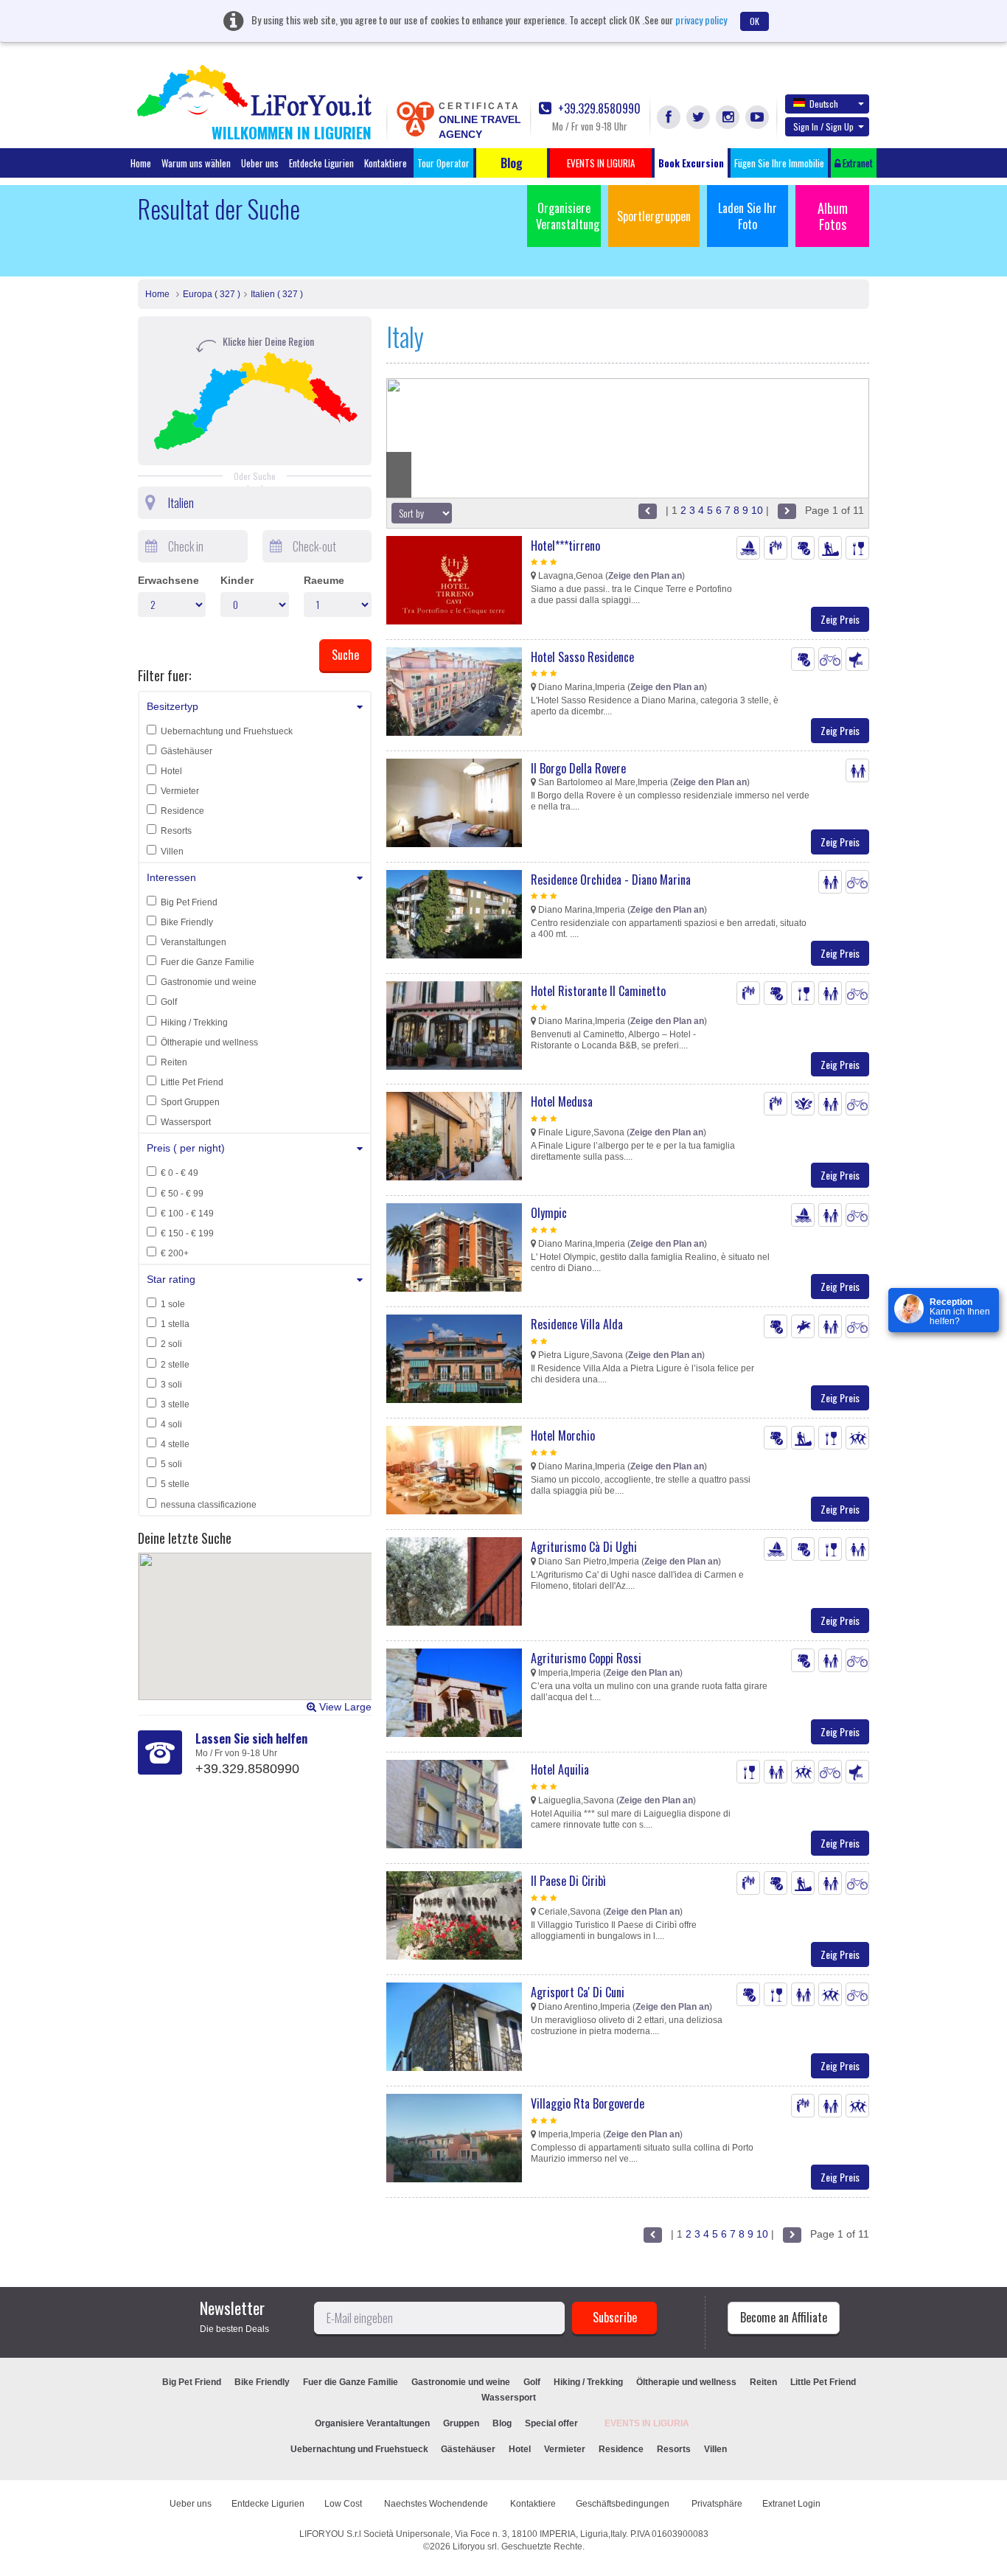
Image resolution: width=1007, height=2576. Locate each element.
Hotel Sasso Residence (582, 657)
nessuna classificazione (209, 1505)
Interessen (171, 877)
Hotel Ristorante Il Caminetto (598, 991)
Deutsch (824, 104)
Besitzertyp (173, 706)
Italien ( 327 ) (277, 294)
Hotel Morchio (563, 1435)
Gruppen (461, 2423)
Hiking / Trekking (194, 1023)
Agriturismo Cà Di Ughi (584, 1547)
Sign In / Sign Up (823, 126)
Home (141, 163)
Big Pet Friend (189, 902)
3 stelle (175, 1404)
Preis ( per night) (186, 1148)
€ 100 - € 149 (187, 1214)
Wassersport (186, 1122)
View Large (344, 1707)
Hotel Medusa (562, 1101)
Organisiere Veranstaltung (568, 216)
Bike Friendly (187, 922)
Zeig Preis (840, 619)
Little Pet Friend (192, 1082)
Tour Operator (443, 163)
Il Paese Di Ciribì (568, 1881)
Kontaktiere (386, 163)
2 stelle (175, 1365)
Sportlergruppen (654, 216)
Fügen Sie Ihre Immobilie (779, 163)
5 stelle (175, 1484)
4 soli (171, 1424)
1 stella (175, 1324)
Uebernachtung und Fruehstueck (227, 731)
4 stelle (175, 1444)
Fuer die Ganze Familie (208, 962)
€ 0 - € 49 (180, 1173)
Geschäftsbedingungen (624, 2504)
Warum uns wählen (196, 163)
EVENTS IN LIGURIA (647, 2423)
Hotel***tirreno (565, 546)
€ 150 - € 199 (187, 1233)
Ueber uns (260, 163)
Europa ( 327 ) (212, 294)
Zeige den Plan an (645, 576)
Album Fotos (833, 216)
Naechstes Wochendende (437, 2504)
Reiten (174, 1062)
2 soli (171, 1344)
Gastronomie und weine (209, 982)
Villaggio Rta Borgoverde (588, 2103)
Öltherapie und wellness (209, 1042)
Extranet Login (791, 2504)
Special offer (551, 2423)
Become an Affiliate (784, 2317)
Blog (502, 2423)
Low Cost (344, 2504)
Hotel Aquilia (560, 1769)
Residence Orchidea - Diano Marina (611, 880)
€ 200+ (175, 1253)
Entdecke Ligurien (321, 163)
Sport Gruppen (190, 1102)
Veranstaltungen (194, 942)
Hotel (171, 771)
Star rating (171, 1279)
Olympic (549, 1213)
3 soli (171, 1385)
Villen (172, 852)
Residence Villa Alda (577, 1324)
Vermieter (180, 791)
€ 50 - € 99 (182, 1194)
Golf (169, 1002)
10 (757, 510)
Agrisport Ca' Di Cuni (578, 1992)
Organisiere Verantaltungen (372, 2423)
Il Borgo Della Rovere (578, 768)
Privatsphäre (717, 2504)
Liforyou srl (475, 2547)
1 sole (173, 1304)
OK (755, 21)
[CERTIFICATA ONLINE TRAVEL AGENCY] (415, 118)
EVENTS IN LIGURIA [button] (601, 163)
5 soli (171, 1464)
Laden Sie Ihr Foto (748, 216)
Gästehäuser (187, 751)
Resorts (176, 831)
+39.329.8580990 (598, 109)
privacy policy (701, 20)
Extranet (857, 163)
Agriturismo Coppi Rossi (586, 1658)
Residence (182, 811)
